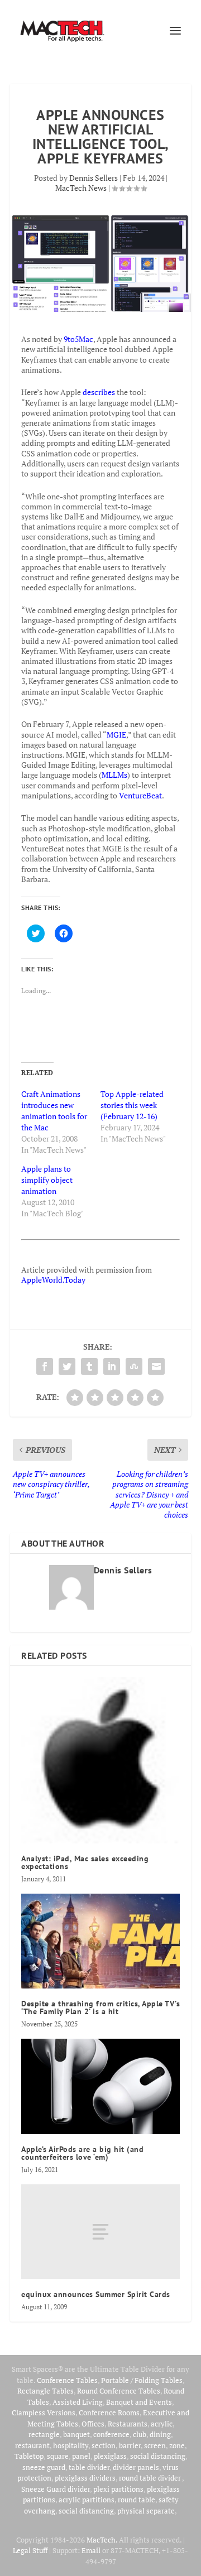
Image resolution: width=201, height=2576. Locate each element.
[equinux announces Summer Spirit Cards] (100, 2232)
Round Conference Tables (119, 2391)
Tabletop (29, 2456)
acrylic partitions (87, 2500)
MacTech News (81, 188)
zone (177, 2445)
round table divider (150, 2478)
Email (91, 2550)
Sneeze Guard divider (56, 2489)
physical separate (146, 2511)
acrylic (162, 2424)
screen (155, 2445)
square (58, 2456)
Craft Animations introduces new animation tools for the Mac (54, 1111)
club (140, 2434)
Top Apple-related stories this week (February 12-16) (132, 1105)
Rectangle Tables (46, 2391)
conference (111, 2434)
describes (99, 392)
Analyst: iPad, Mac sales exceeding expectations (85, 1862)
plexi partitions (118, 2489)
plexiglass (110, 2456)
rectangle (44, 2434)
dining (160, 2434)
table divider (89, 2467)
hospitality (71, 2445)
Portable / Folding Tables (142, 2380)
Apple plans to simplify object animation (47, 1180)
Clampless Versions (44, 2413)
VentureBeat (140, 795)
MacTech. (102, 2540)
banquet (76, 2434)
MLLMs (114, 775)
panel (81, 2456)
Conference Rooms (109, 2413)
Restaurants (128, 2424)
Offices (93, 2424)
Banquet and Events (139, 2402)
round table (137, 2500)
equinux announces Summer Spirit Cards (96, 2294)
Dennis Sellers (94, 178)
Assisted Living (78, 2402)
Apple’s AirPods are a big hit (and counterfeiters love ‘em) (82, 2153)
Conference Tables (67, 2380)
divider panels (136, 2467)
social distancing (158, 2456)
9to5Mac (78, 339)
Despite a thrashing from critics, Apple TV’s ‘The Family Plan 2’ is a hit (100, 2007)
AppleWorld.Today (53, 1280)
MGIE (116, 735)
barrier (130, 2445)
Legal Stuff (30, 2550)
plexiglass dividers (85, 2478)
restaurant (32, 2445)
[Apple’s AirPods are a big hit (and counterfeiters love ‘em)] (100, 2086)
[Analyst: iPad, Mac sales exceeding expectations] (100, 1760)
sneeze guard (44, 2467)
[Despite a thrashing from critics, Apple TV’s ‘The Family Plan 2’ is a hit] (100, 1941)
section (104, 2445)
